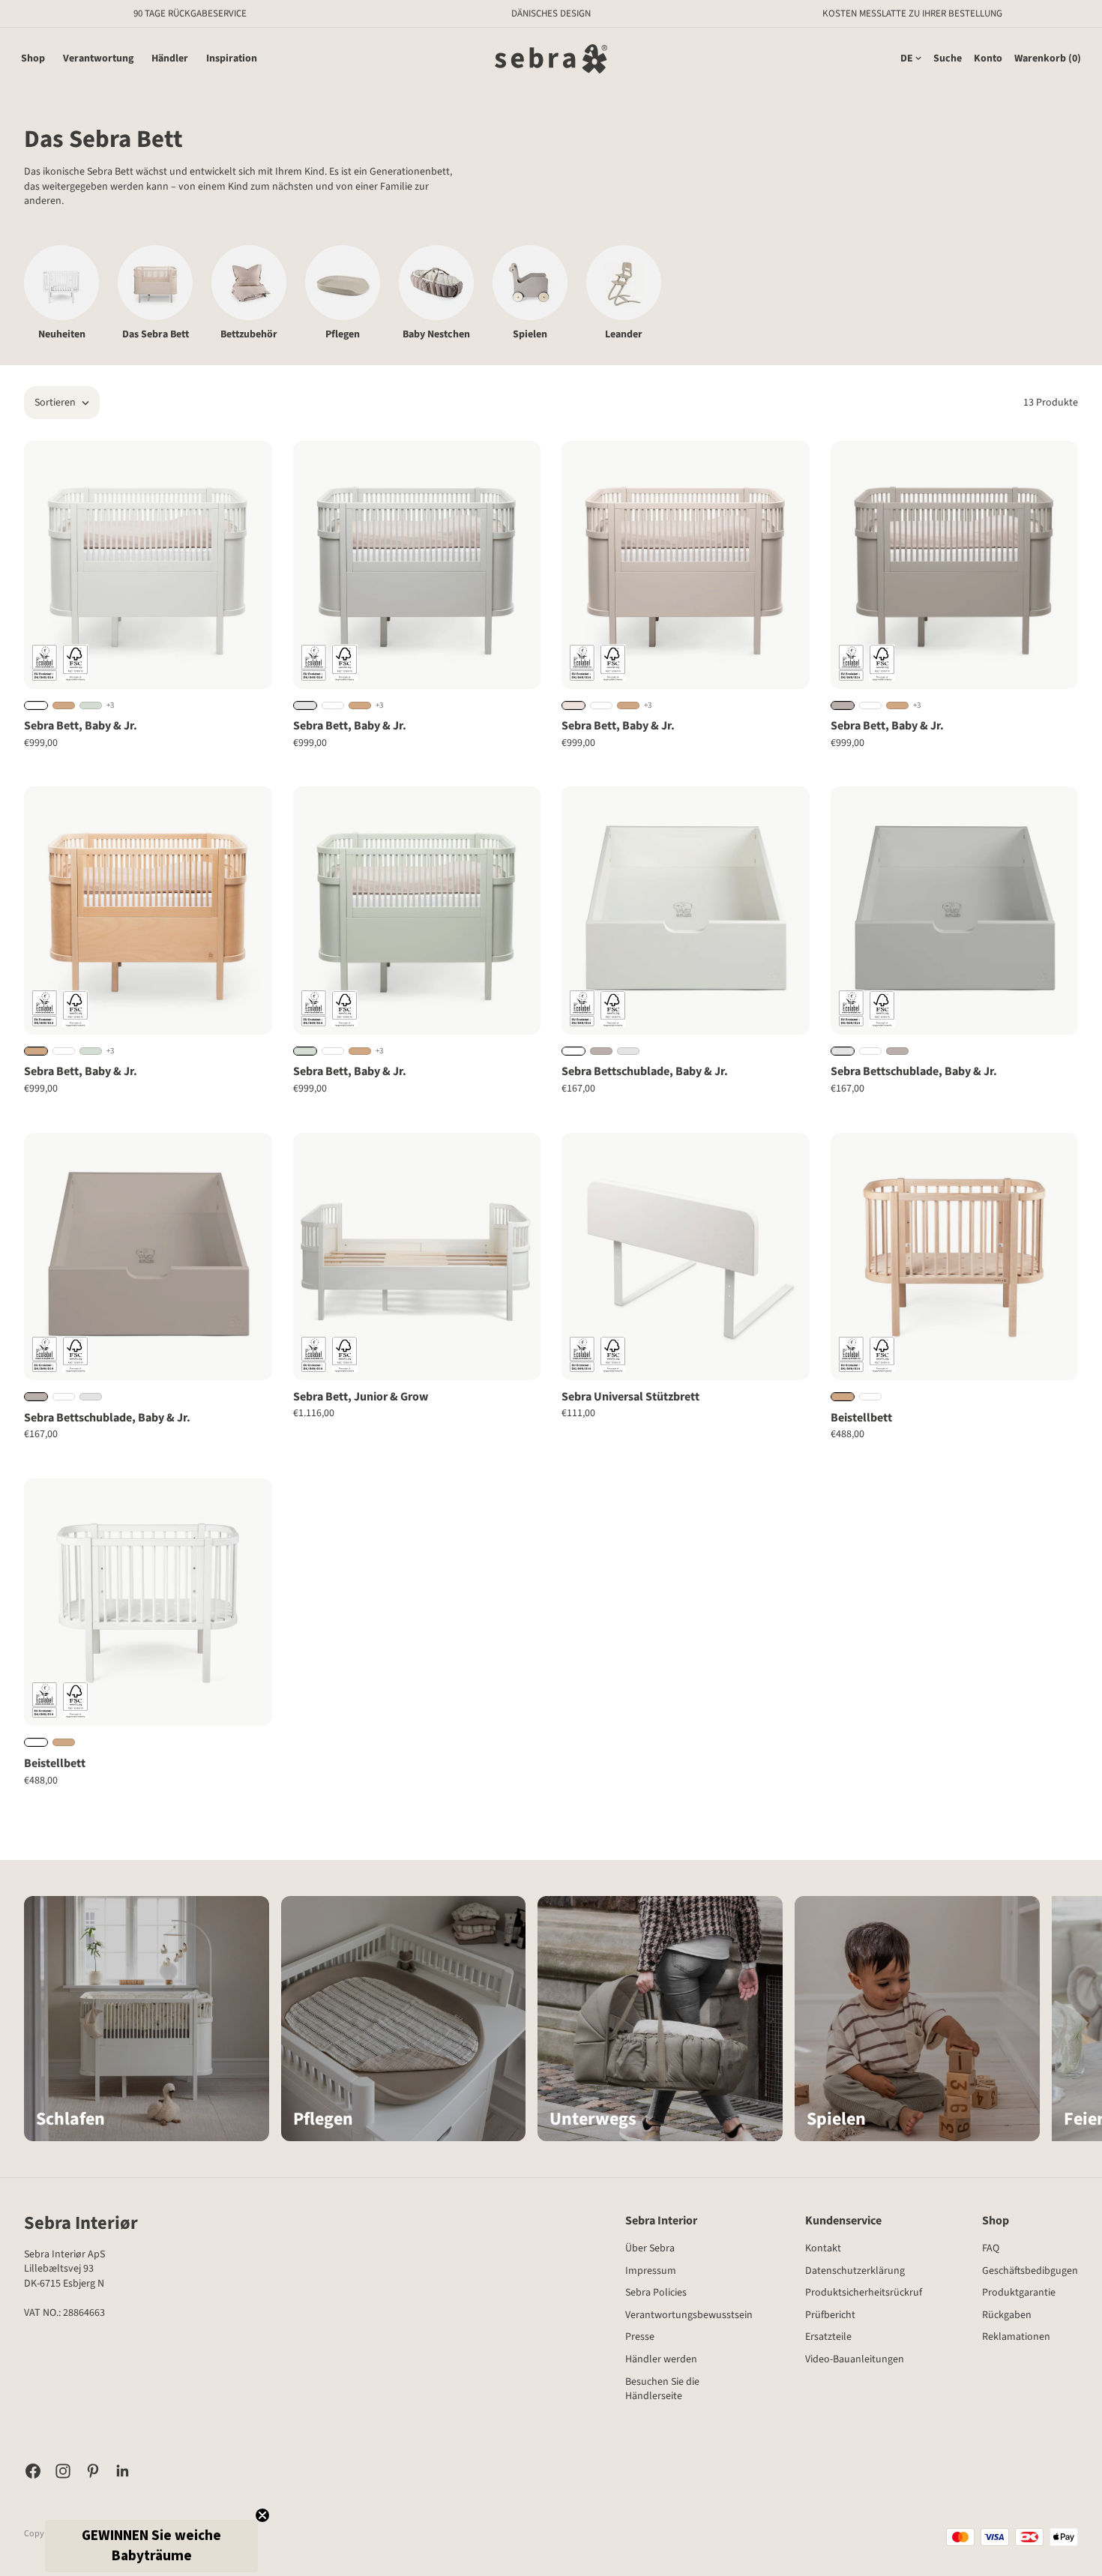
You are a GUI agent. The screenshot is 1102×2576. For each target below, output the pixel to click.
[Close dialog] (798, 1107)
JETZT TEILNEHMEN (684, 1337)
